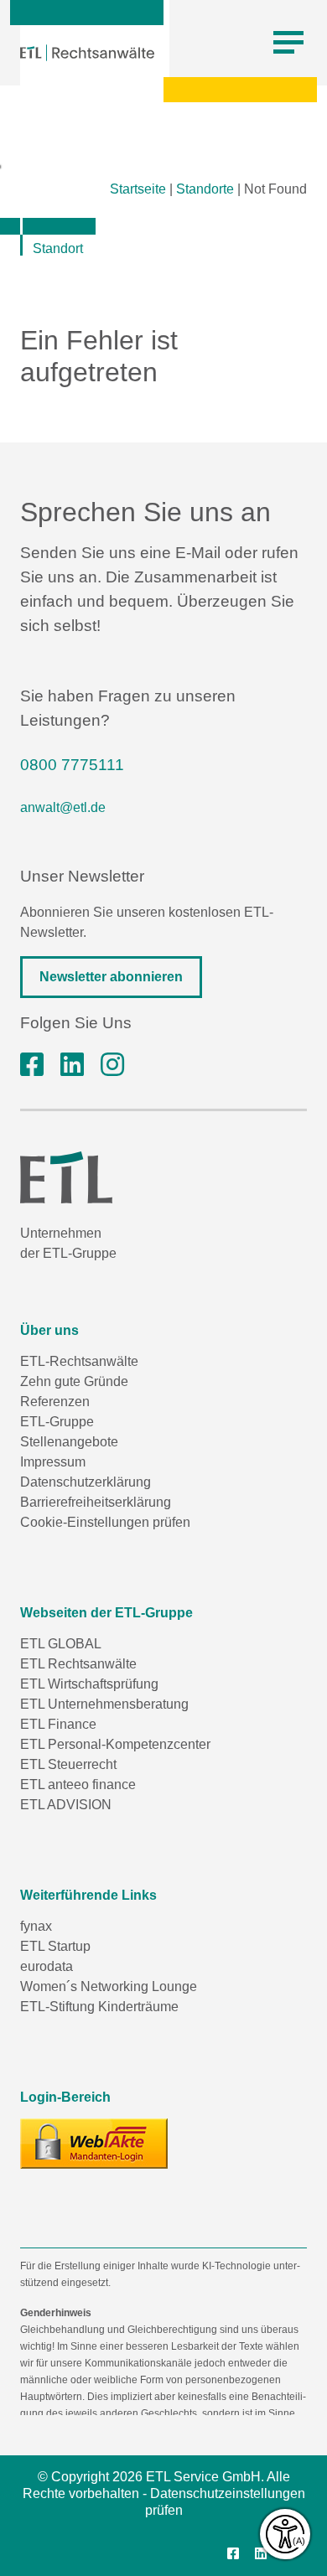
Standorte (205, 189)
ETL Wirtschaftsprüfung (89, 1684)
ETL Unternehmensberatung (104, 1704)
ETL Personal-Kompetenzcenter (115, 1744)
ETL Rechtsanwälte (78, 1664)
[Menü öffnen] (288, 43)
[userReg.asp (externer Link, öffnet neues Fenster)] (94, 2144)
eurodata (47, 1966)
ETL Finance (58, 1724)
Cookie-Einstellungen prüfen (105, 1522)
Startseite (138, 189)
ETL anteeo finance (78, 1785)
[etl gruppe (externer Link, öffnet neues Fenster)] (72, 1065)
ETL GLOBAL (61, 1644)
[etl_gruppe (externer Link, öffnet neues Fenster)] (112, 1065)
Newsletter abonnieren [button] (111, 977)
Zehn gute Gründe (74, 1381)
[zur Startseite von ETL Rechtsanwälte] (87, 53)
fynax (36, 1926)
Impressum (53, 1462)
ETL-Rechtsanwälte (79, 1361)
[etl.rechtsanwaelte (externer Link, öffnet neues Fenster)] (32, 1065)
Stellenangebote (69, 1442)
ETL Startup (55, 1946)
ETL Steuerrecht (68, 1764)
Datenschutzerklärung (86, 1482)
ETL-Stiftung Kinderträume (99, 2007)
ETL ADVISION (66, 1805)
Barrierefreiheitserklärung (96, 1502)
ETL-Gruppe (57, 1422)
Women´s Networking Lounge (109, 1986)
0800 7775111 (72, 765)
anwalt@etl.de (63, 807)
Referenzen (55, 1402)
